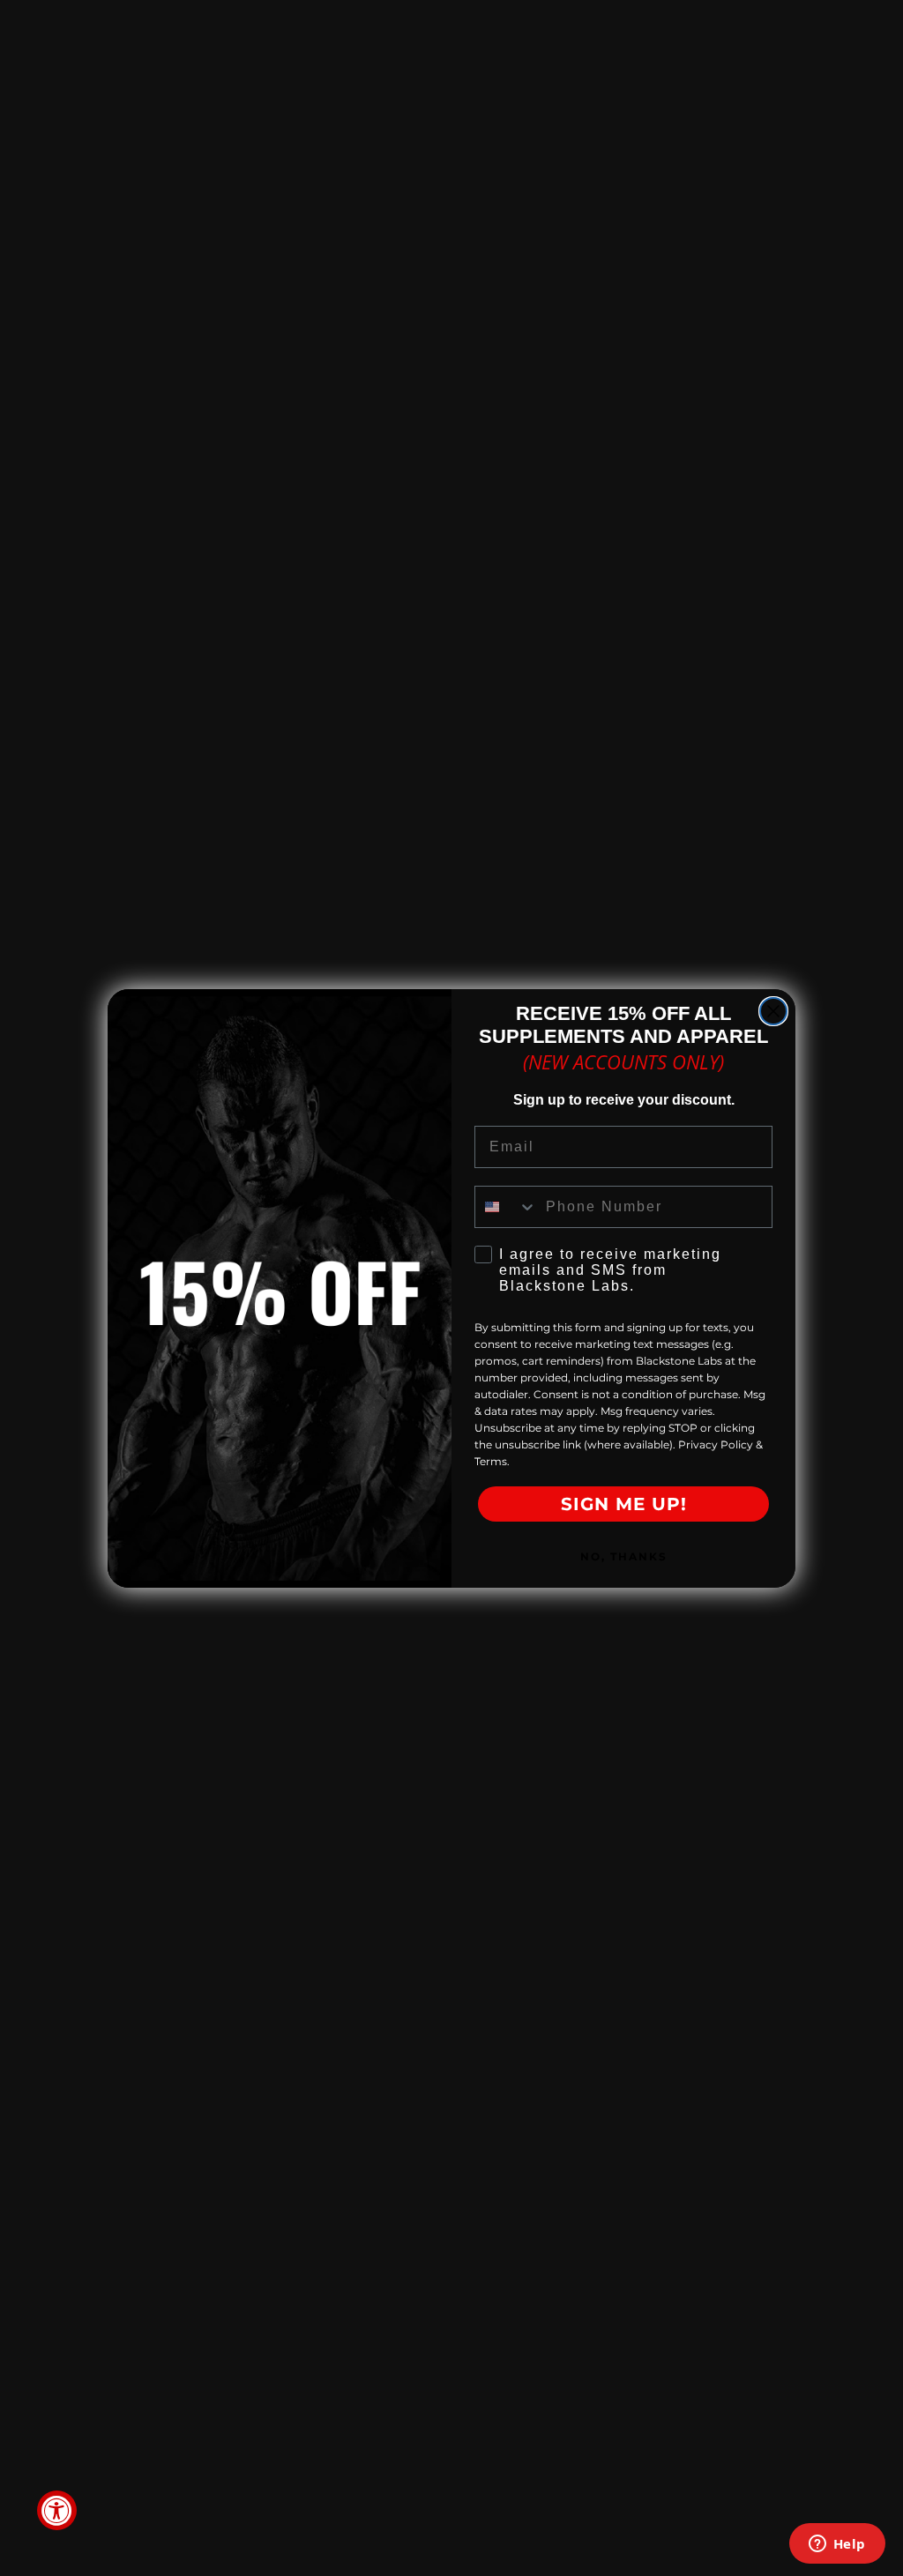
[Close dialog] (773, 1011)
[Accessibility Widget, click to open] (57, 2510)
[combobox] (506, 1207)
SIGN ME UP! (624, 1504)
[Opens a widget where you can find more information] (837, 2545)
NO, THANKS (624, 1556)
